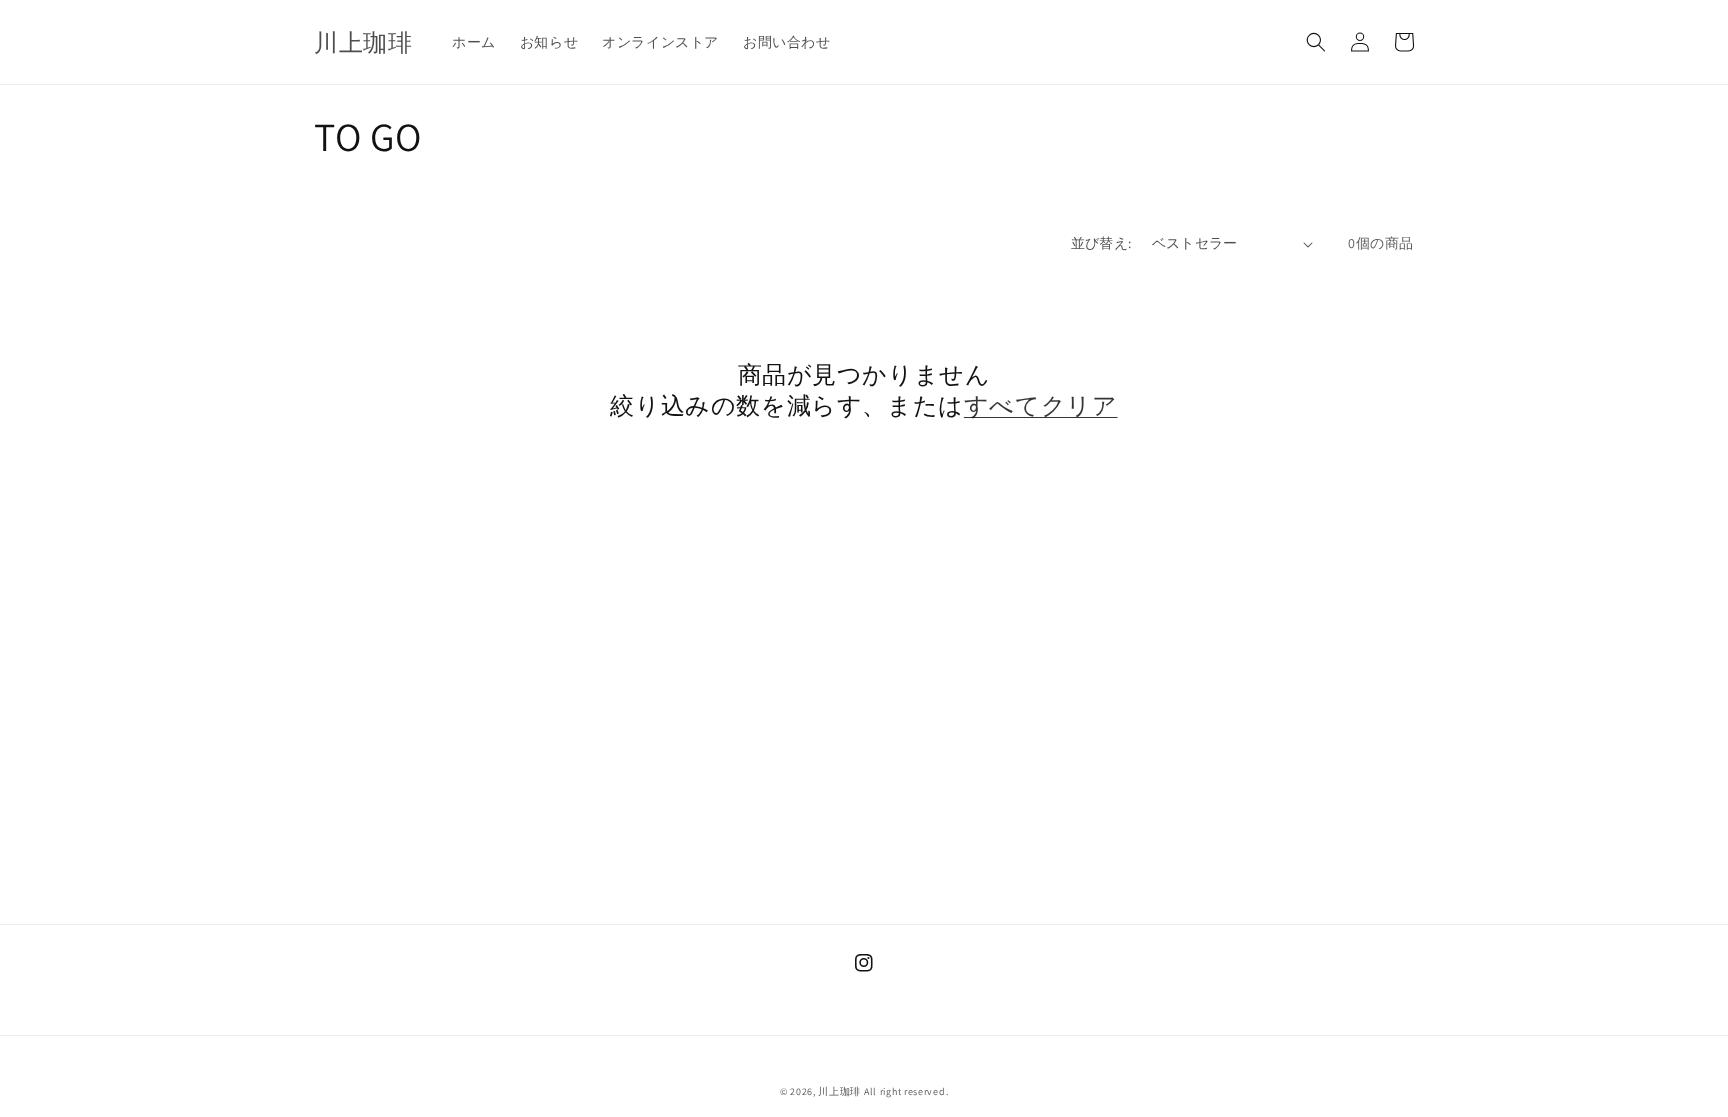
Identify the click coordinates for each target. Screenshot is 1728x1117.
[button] (1316, 42)
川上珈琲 (839, 1091)
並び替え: (1101, 243)
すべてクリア (1041, 405)
